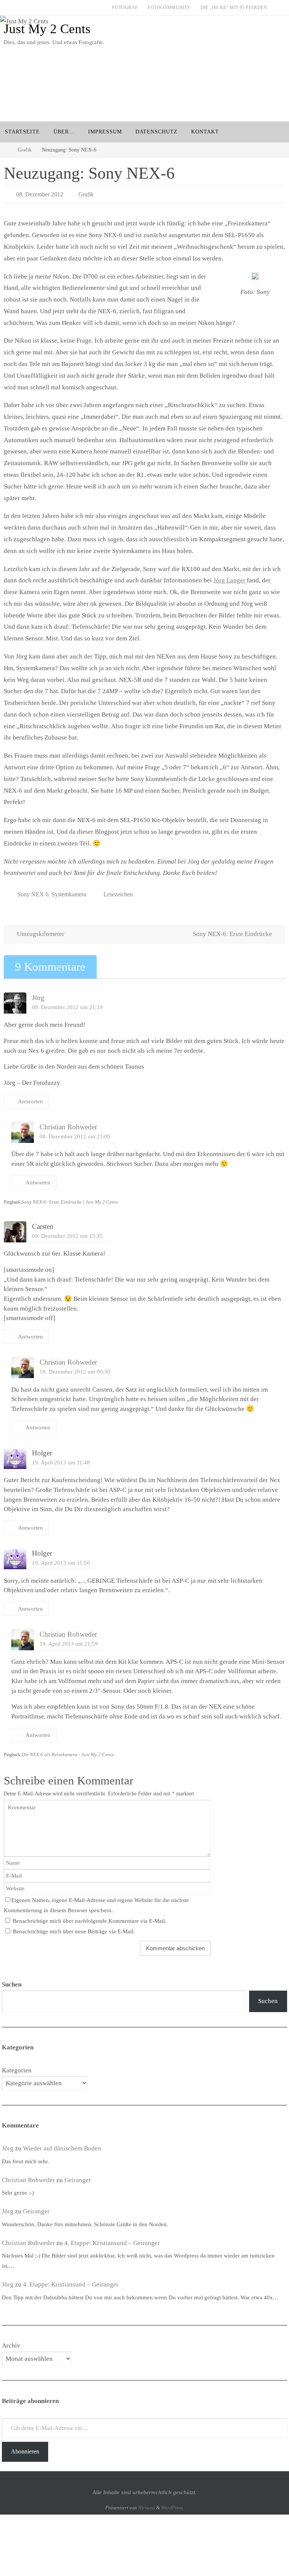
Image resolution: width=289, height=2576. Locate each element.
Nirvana (147, 2503)
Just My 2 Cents (47, 29)
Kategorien (17, 2066)
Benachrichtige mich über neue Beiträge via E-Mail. (74, 1927)
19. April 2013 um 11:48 (61, 1458)
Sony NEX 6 (33, 891)
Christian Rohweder (68, 1123)
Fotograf (125, 8)
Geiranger (78, 2176)
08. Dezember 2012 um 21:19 (67, 1002)
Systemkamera (69, 891)
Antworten (30, 1097)
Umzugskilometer (40, 930)
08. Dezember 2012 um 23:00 (75, 1132)
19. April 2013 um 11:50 (61, 1558)
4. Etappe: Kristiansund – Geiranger (112, 2238)
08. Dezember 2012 (40, 193)
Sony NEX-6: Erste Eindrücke (233, 930)
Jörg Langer (229, 578)
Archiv (11, 2341)
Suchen (268, 1997)
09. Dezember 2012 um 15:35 (67, 1232)
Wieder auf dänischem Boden (62, 2144)
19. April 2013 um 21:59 (69, 1639)
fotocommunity (169, 8)
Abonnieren (25, 2447)
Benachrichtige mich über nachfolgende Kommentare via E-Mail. (90, 1917)
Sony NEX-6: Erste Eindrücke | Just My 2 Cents (70, 1198)
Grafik (25, 150)
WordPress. (173, 2503)
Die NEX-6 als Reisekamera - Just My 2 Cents (68, 1750)
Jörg (38, 993)
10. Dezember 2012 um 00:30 (75, 1367)
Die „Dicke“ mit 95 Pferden (234, 8)
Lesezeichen (118, 891)
